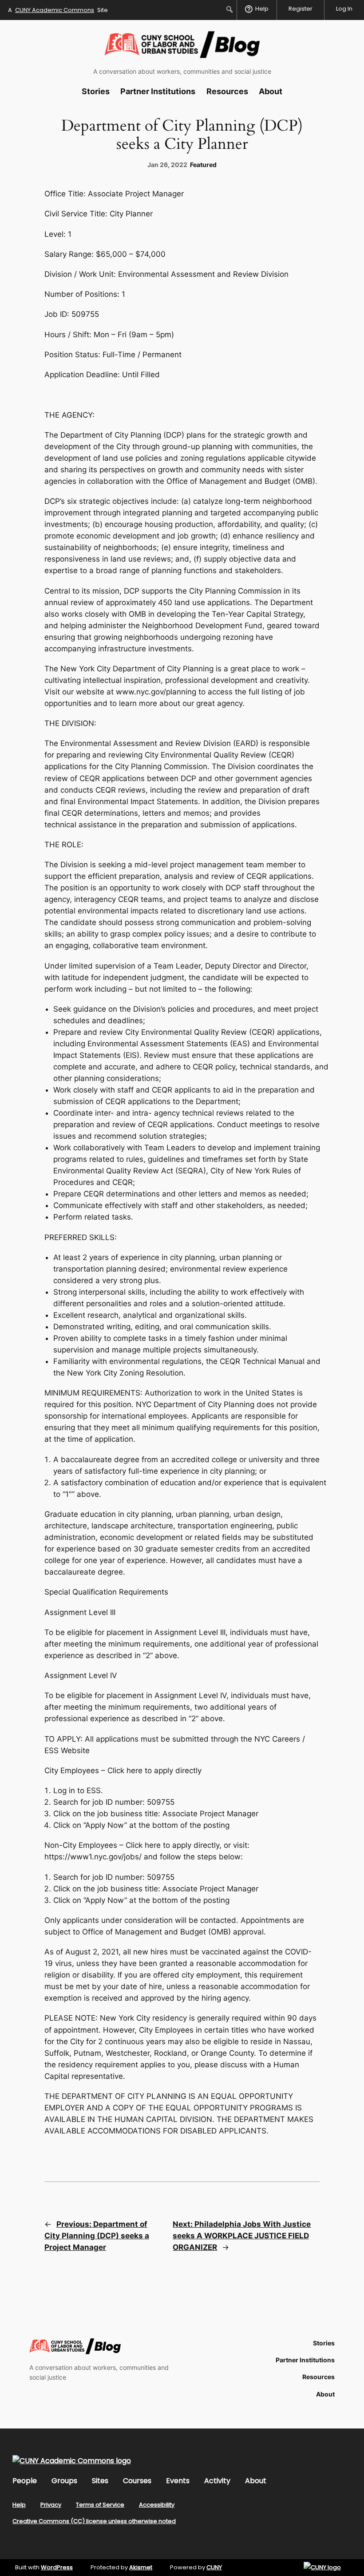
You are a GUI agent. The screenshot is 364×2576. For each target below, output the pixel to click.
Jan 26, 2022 (167, 165)
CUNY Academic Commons (55, 10)
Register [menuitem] (301, 9)
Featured (203, 165)
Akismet (141, 2567)
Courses (137, 2481)
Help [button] (262, 9)
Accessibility (157, 2505)
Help (19, 2505)
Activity (217, 2481)
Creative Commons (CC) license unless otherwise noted (94, 2521)
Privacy (51, 2505)
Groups (64, 2481)
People (25, 2481)
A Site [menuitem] (58, 10)
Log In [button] (344, 9)
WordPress (57, 2567)
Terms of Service (100, 2505)
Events (178, 2481)
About (256, 2481)
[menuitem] (230, 9)
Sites (100, 2481)
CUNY (214, 2567)
